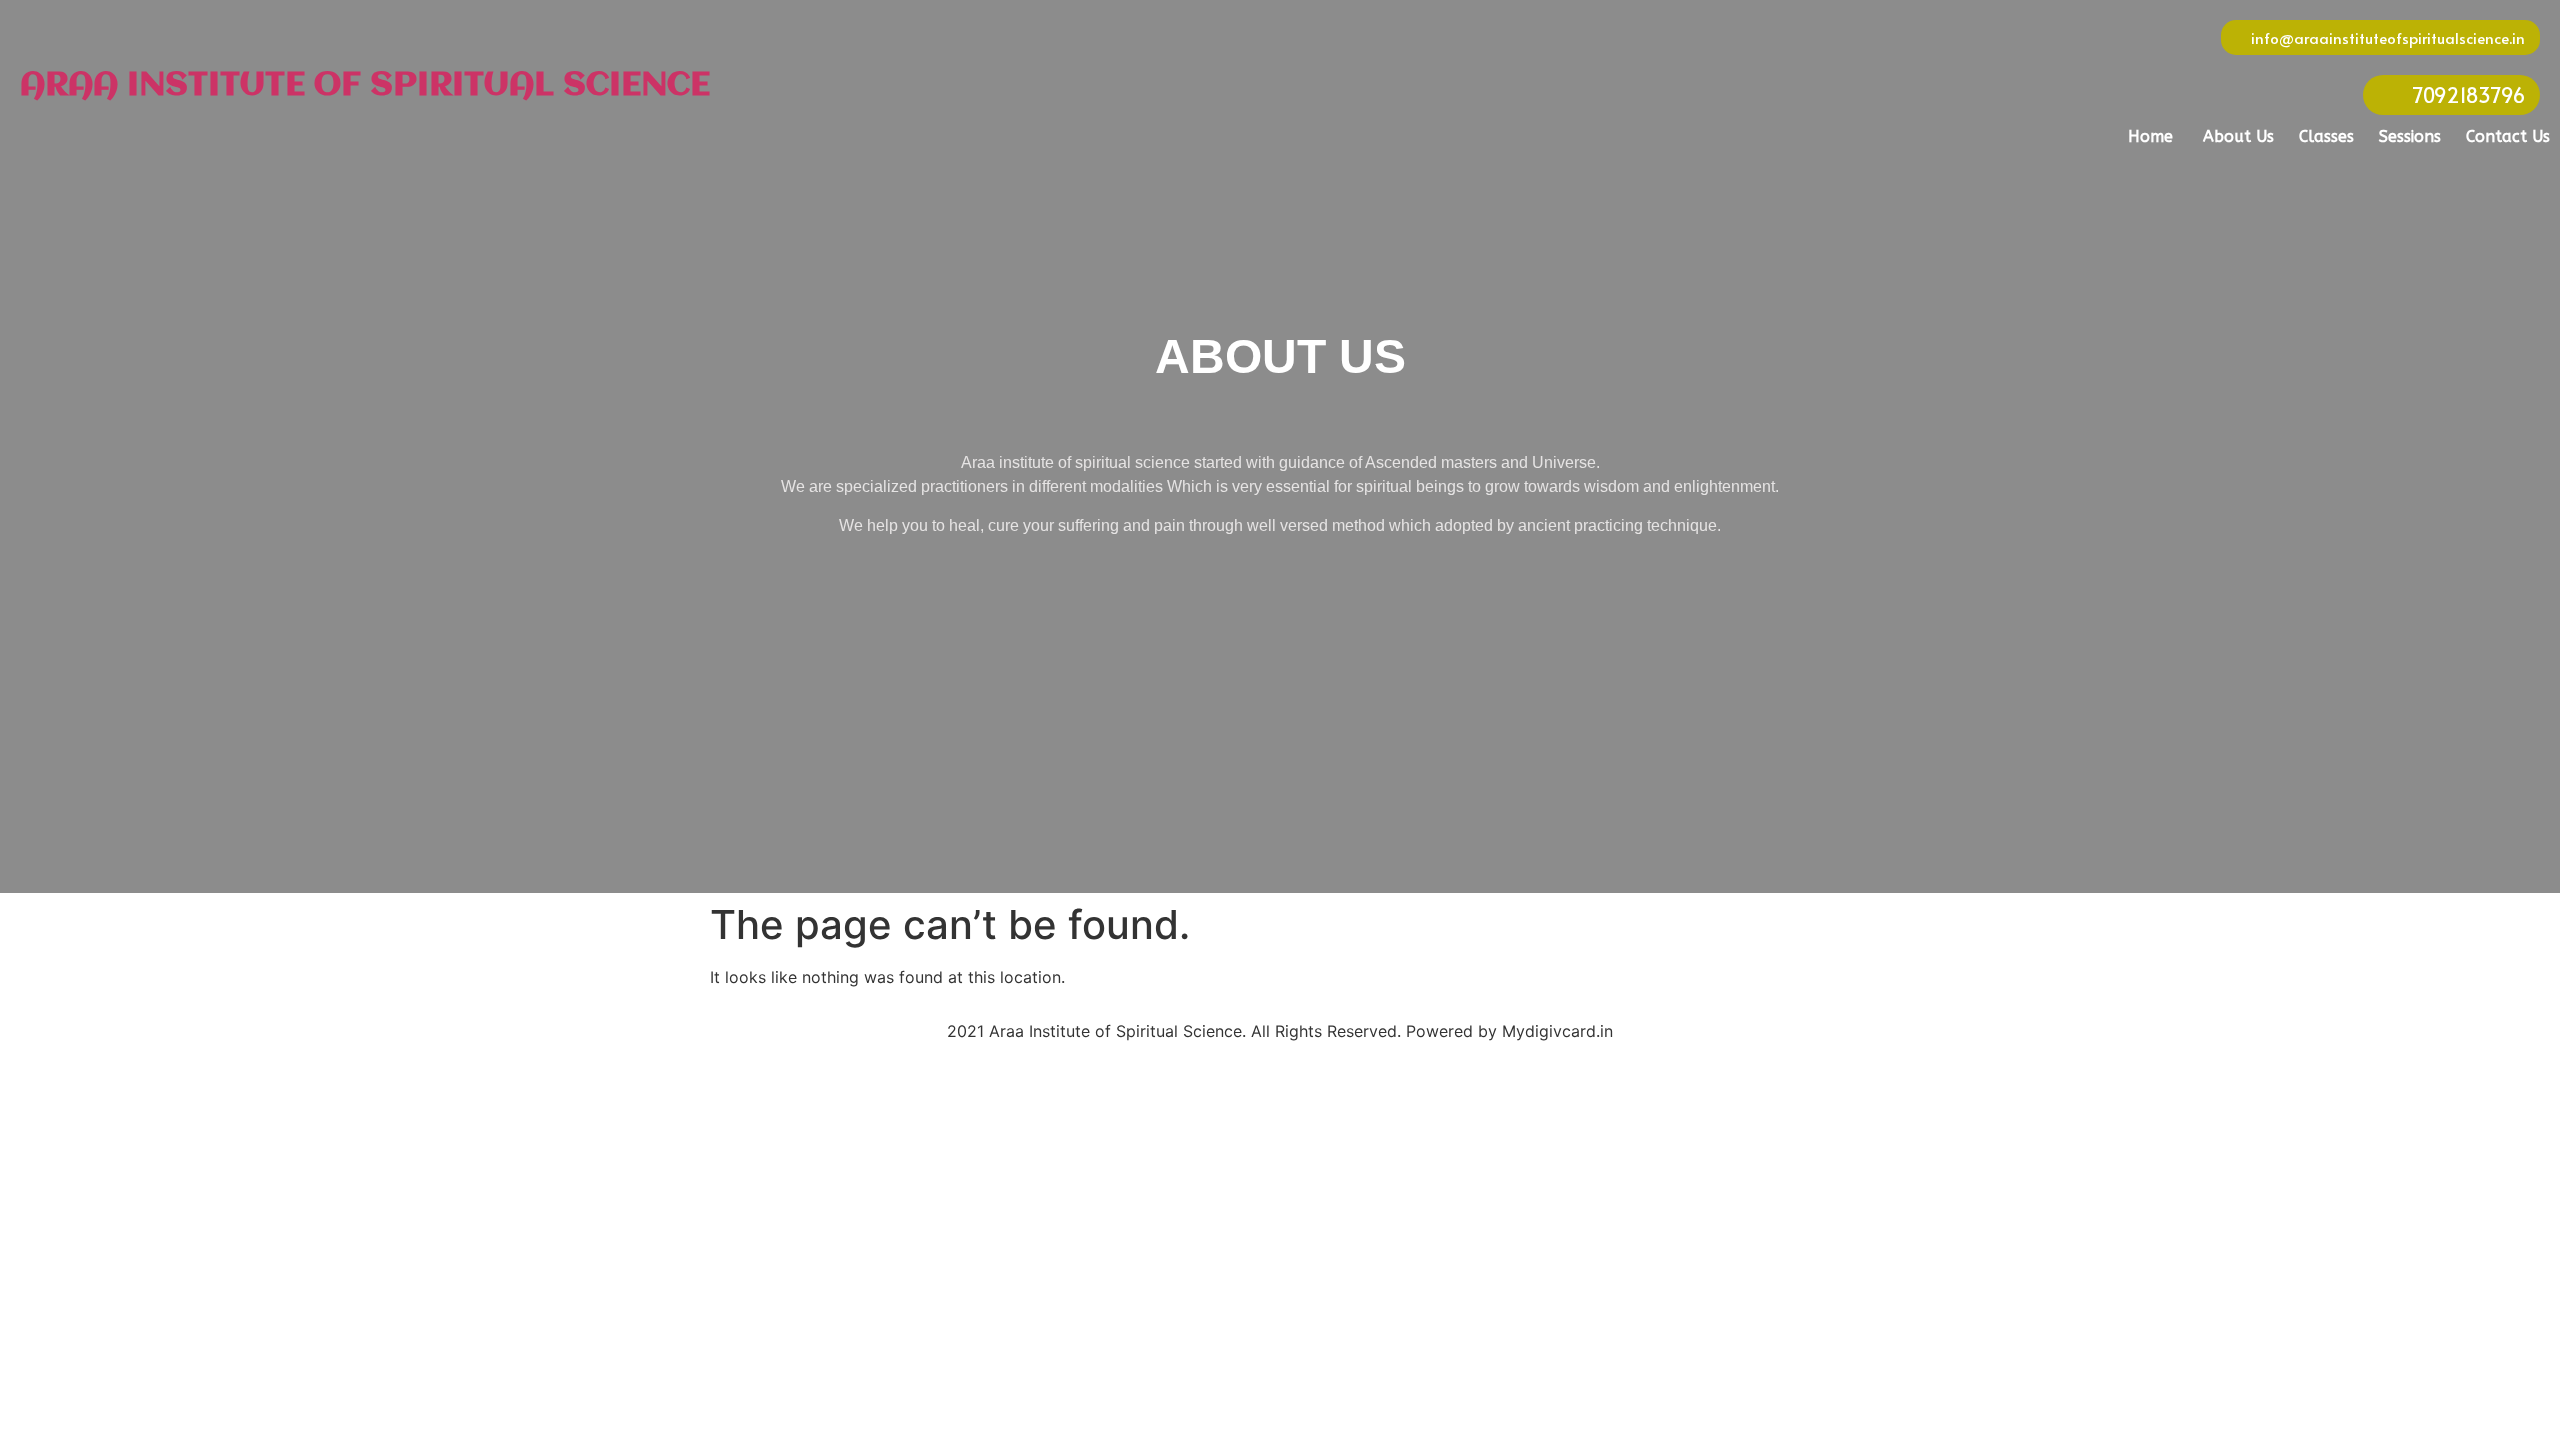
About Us (2238, 136)
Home (2150, 136)
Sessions (2410, 136)
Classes (2326, 136)
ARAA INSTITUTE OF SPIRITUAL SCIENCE (365, 86)
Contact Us (2508, 136)
